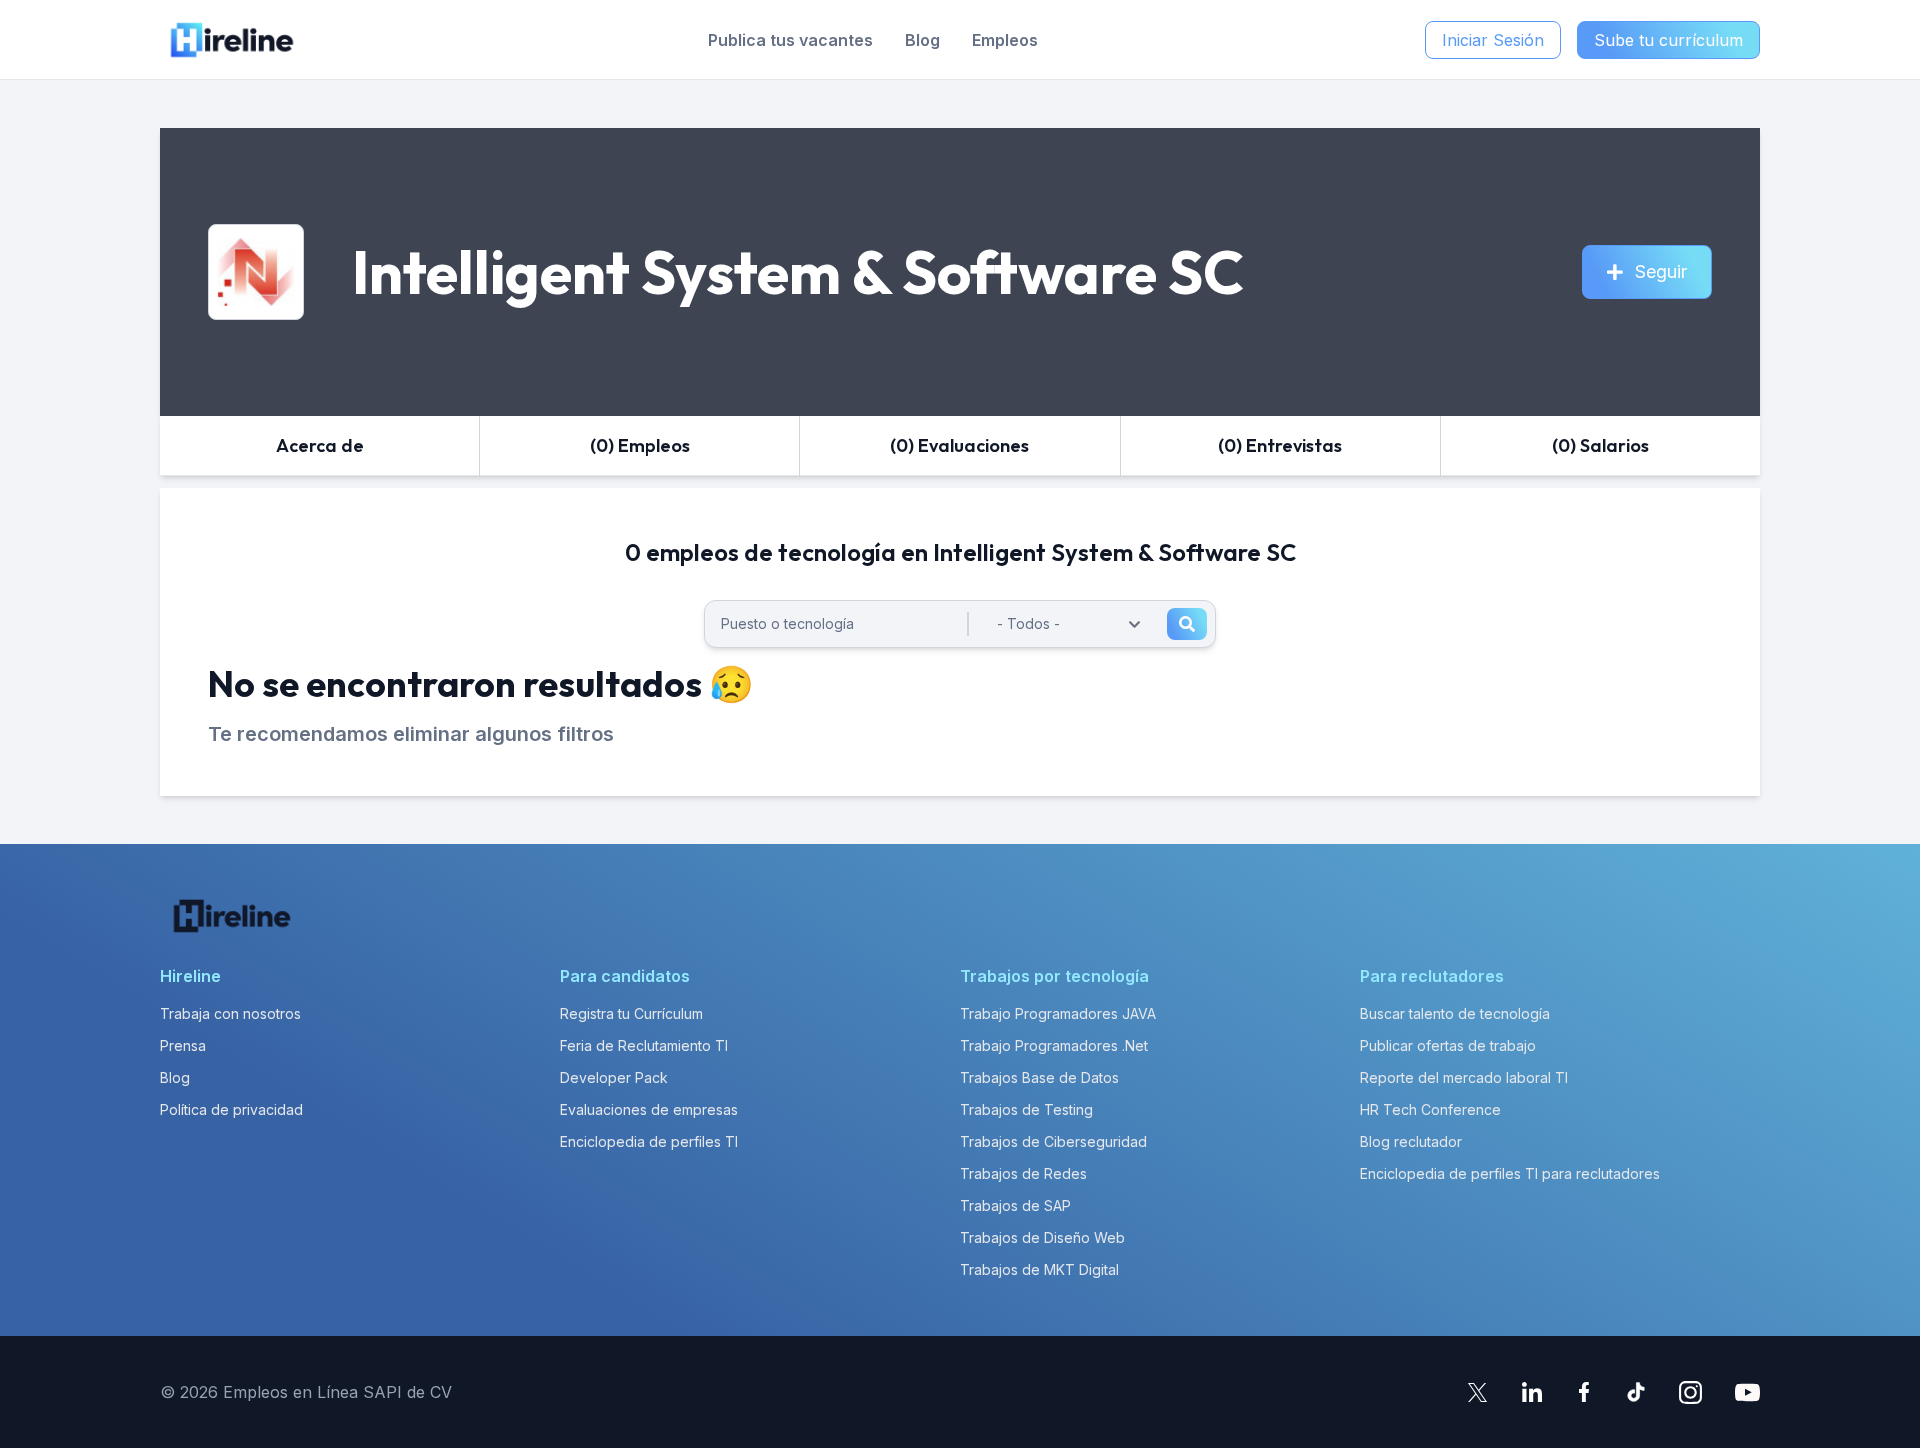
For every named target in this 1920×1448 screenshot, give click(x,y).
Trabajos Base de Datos (1039, 1077)
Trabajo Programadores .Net (1054, 1045)
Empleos (1005, 40)
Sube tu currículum (1668, 40)
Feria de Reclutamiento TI (644, 1045)
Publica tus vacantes (790, 40)
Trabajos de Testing (1026, 1109)
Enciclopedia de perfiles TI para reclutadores (1510, 1173)
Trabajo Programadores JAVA (1058, 1013)
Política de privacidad (231, 1109)
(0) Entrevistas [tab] (1280, 445)
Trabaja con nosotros (230, 1013)
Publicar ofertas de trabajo (1448, 1045)
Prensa (183, 1045)
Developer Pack (614, 1077)
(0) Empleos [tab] (640, 445)
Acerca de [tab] (320, 445)
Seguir (1661, 271)
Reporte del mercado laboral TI (1464, 1077)
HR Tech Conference (1430, 1109)
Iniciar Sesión (1493, 40)
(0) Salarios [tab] (1600, 445)
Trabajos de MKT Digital (1039, 1269)
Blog (922, 40)
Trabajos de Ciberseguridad (1053, 1141)
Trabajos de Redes (1023, 1173)
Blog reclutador (1411, 1141)
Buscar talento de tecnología (1455, 1013)
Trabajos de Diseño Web (1042, 1237)
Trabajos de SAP (1015, 1205)
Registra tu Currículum (631, 1013)
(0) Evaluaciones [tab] (959, 445)
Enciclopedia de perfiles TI (649, 1141)
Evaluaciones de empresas (649, 1109)
